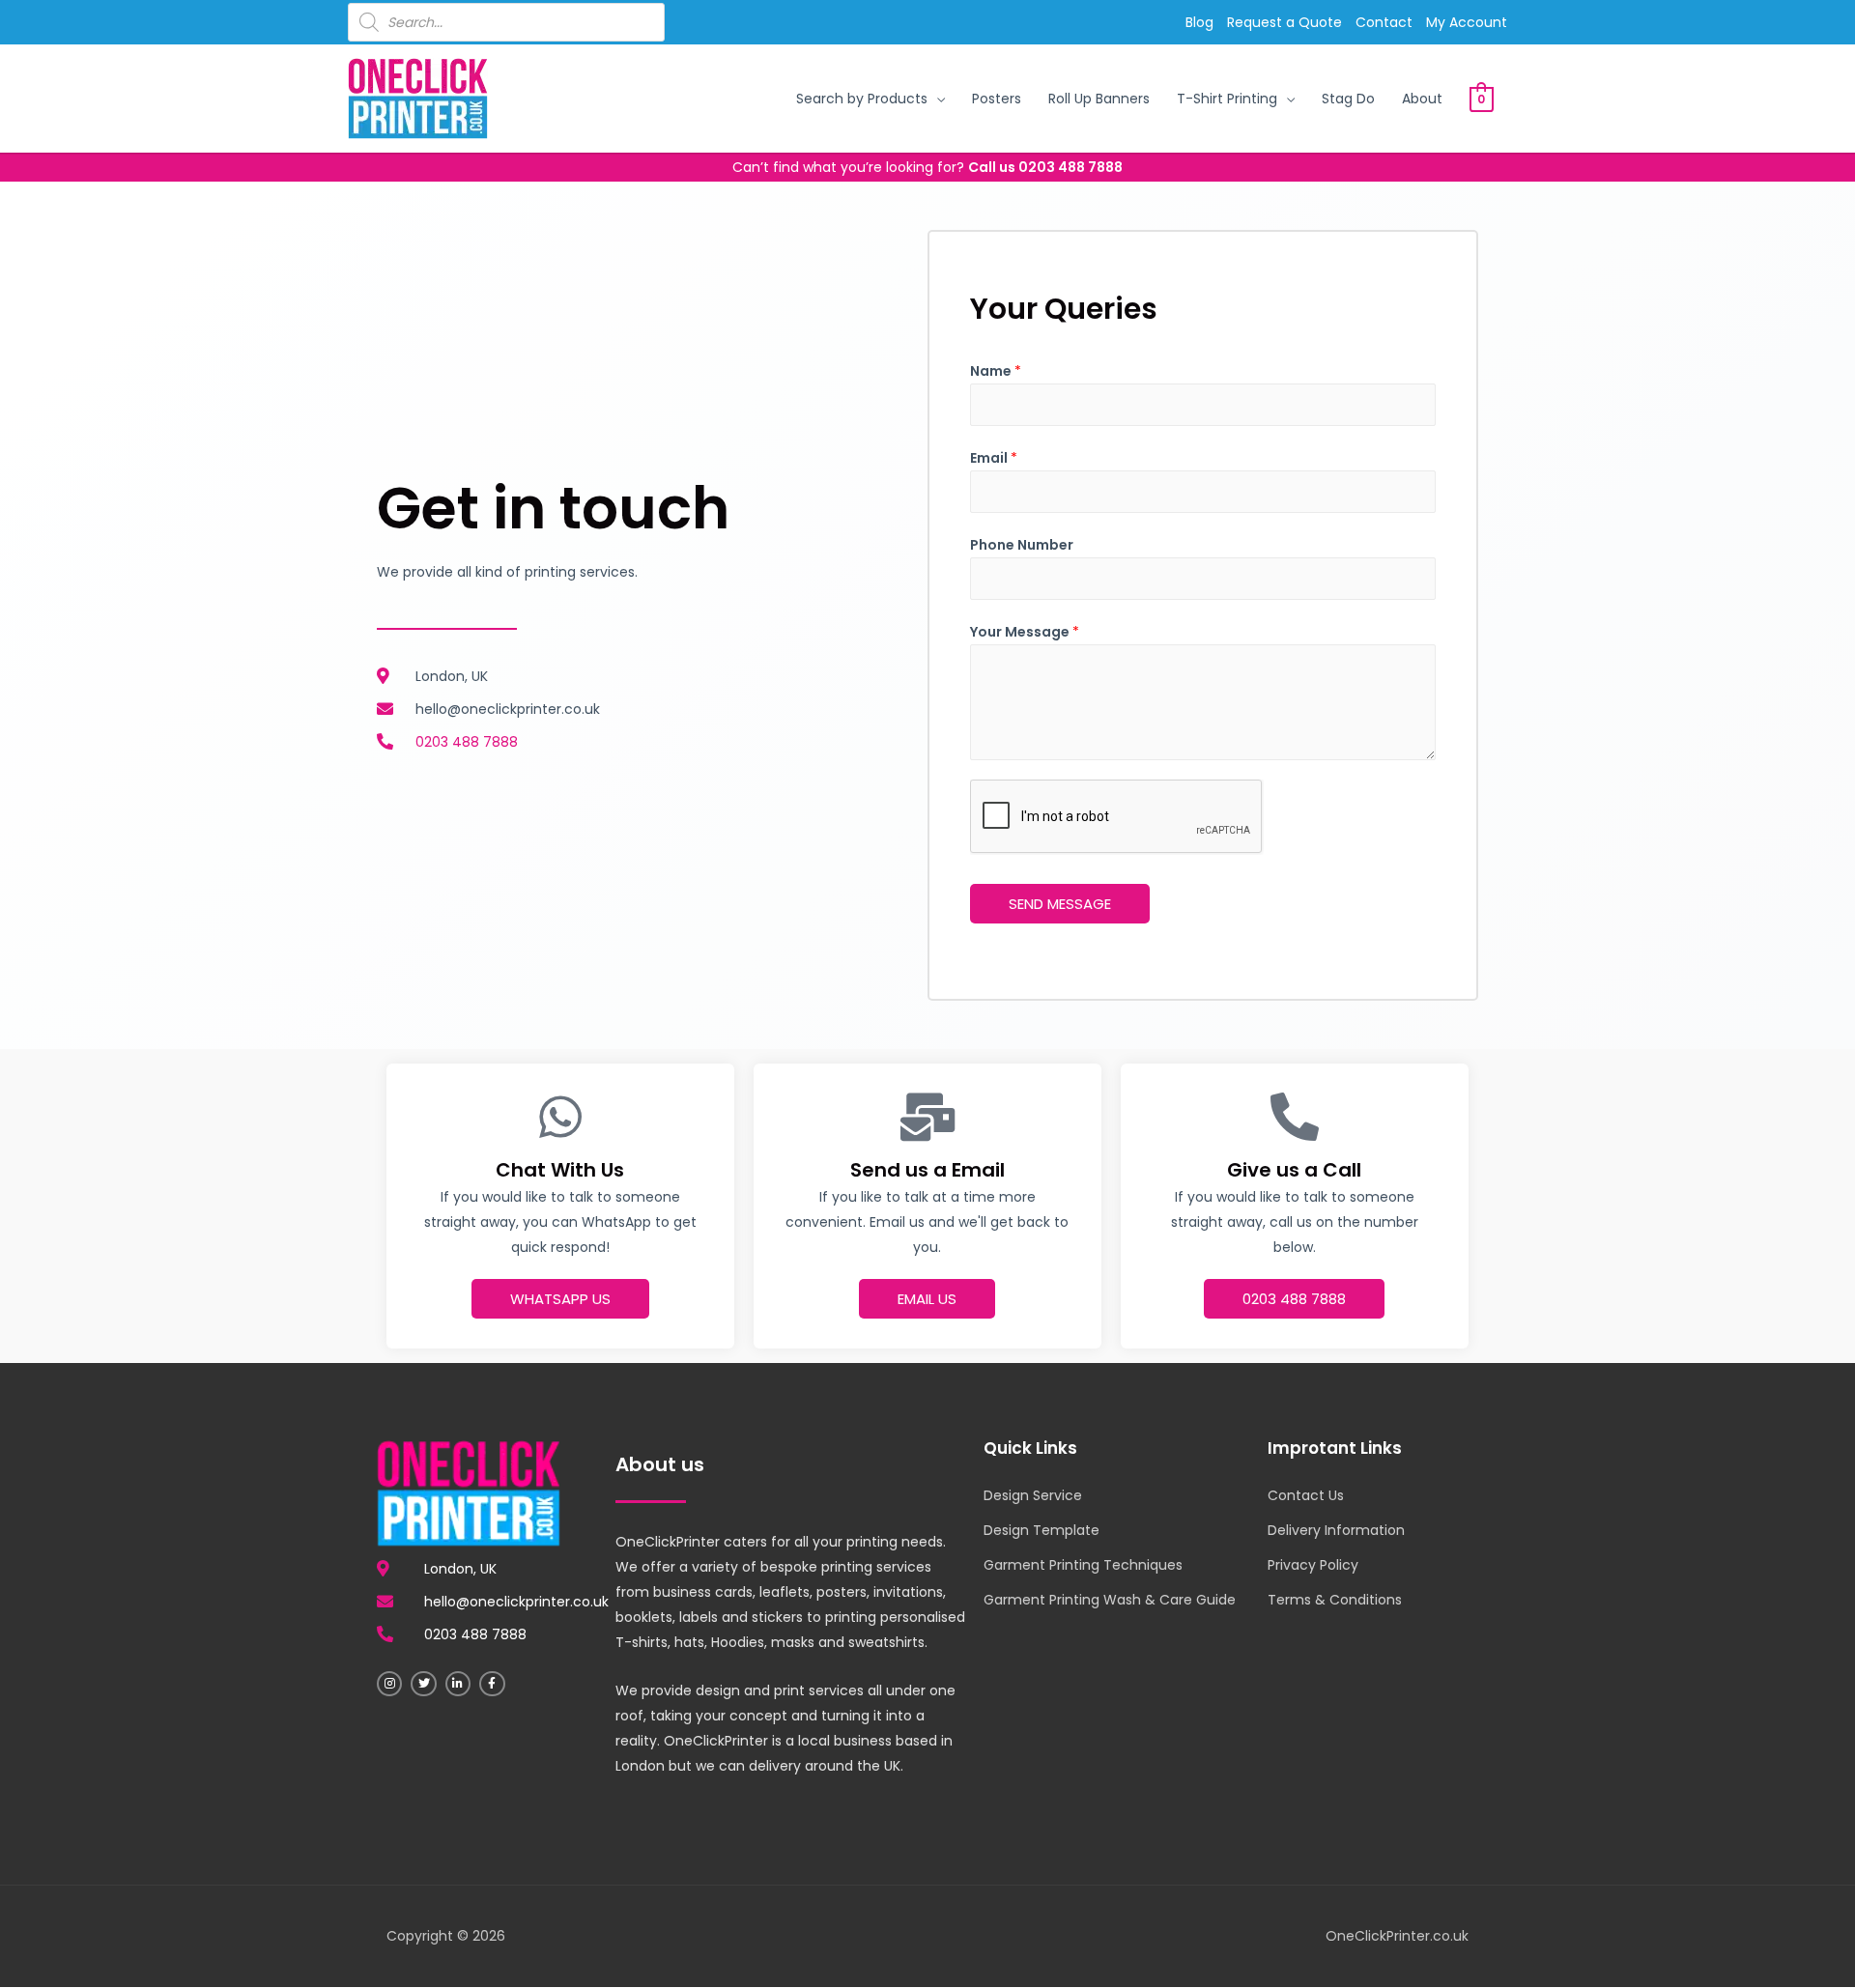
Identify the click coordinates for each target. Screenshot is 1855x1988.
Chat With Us (560, 1170)
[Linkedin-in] (458, 1684)
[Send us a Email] (927, 1117)
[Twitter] (423, 1684)
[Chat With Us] (560, 1117)
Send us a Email (927, 1170)
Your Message (1025, 632)
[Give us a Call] (1295, 1117)
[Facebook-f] (492, 1684)
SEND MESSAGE (1060, 904)
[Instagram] (389, 1684)
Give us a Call (1294, 1170)
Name (996, 371)
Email (994, 458)
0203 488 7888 (1070, 167)
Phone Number (1022, 545)
